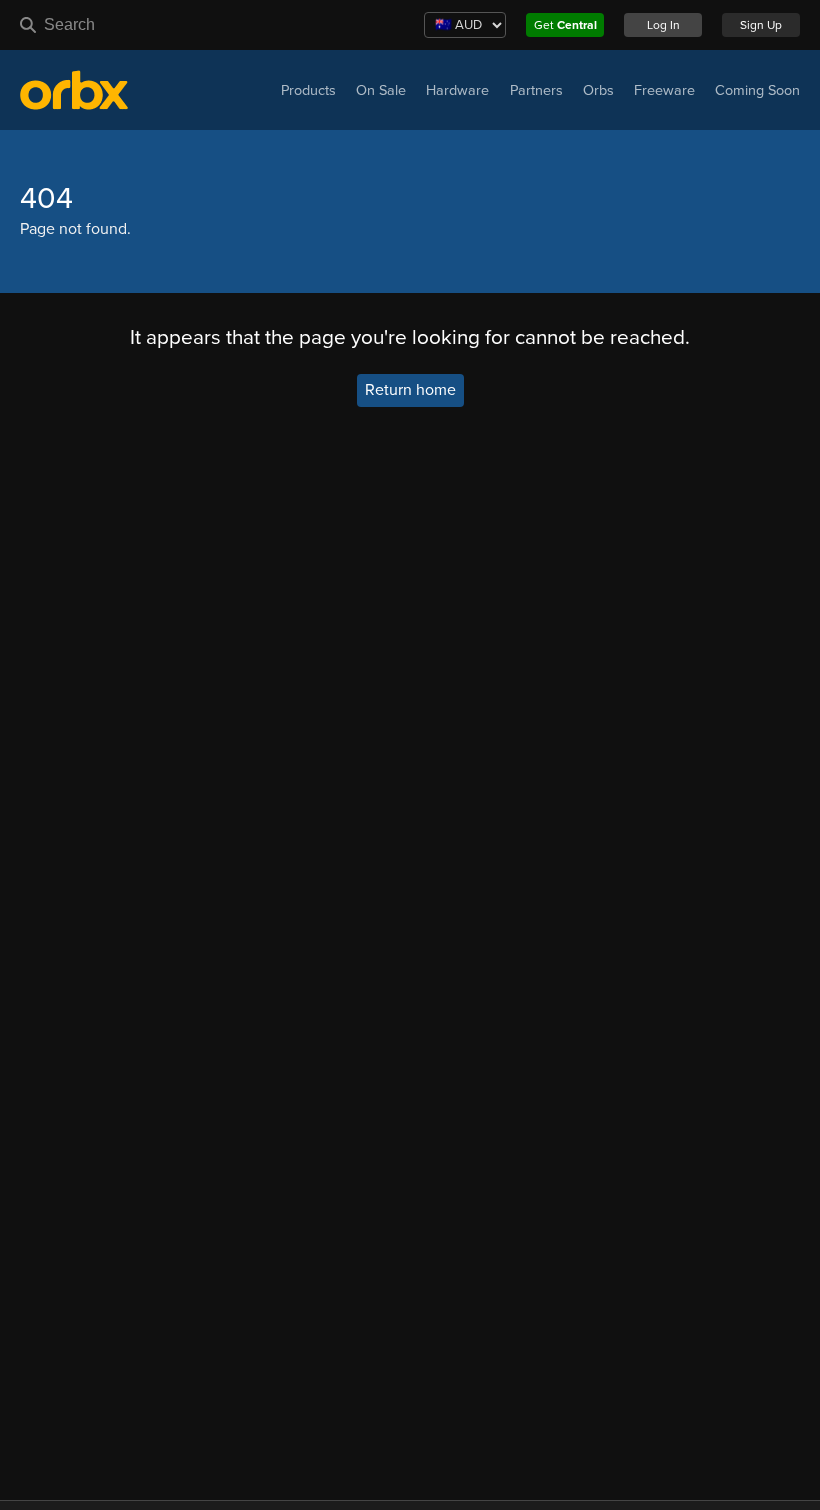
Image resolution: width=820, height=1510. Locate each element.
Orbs (598, 90)
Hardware (457, 90)
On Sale (381, 90)
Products (308, 90)
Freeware (664, 90)
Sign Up (761, 25)
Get (565, 25)
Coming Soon (757, 90)
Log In (663, 25)
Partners (536, 90)
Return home (410, 391)
